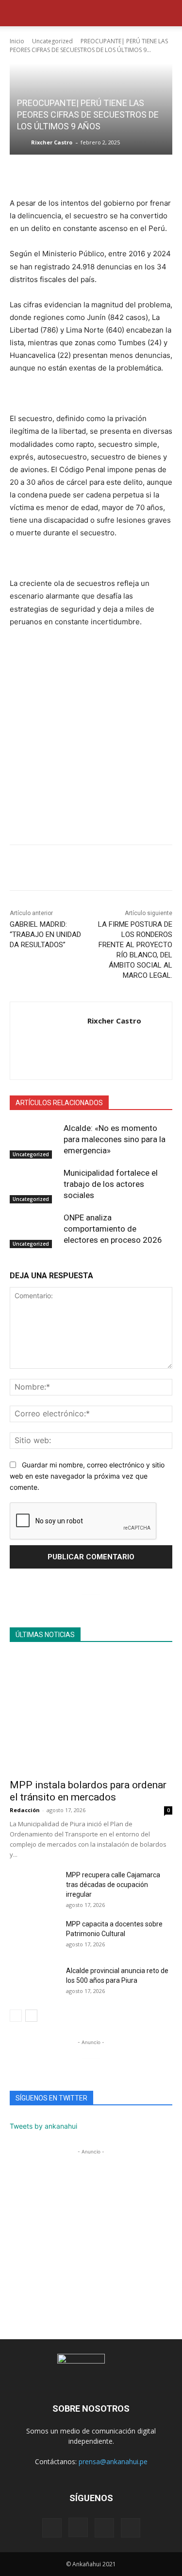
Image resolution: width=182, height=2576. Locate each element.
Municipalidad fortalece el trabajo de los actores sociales (111, 1184)
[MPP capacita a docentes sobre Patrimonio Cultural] (34, 1936)
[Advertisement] (91, 740)
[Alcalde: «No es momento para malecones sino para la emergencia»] (34, 1140)
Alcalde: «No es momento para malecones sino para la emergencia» (115, 1139)
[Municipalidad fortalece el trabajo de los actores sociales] (34, 1184)
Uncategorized (52, 41)
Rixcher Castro (52, 142)
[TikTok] (104, 2528)
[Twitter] (64, 869)
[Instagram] (78, 2527)
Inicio (17, 41)
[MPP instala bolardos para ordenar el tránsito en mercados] (91, 1714)
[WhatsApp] (19, 869)
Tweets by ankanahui (43, 2126)
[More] (109, 869)
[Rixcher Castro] (23, 142)
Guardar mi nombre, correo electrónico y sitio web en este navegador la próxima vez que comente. (87, 1476)
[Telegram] (86, 869)
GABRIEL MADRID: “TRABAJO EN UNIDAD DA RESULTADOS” (45, 935)
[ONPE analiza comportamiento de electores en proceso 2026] (34, 1229)
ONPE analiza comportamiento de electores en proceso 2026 (113, 1229)
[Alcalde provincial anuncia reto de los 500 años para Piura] (34, 1983)
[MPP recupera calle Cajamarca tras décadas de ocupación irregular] (34, 1887)
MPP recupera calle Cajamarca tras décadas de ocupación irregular (113, 1885)
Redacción (25, 1810)
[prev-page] (16, 2016)
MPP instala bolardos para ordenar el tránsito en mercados (88, 1791)
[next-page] (31, 2016)
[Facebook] (42, 869)
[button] (17, 13)
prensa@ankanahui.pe (113, 2461)
